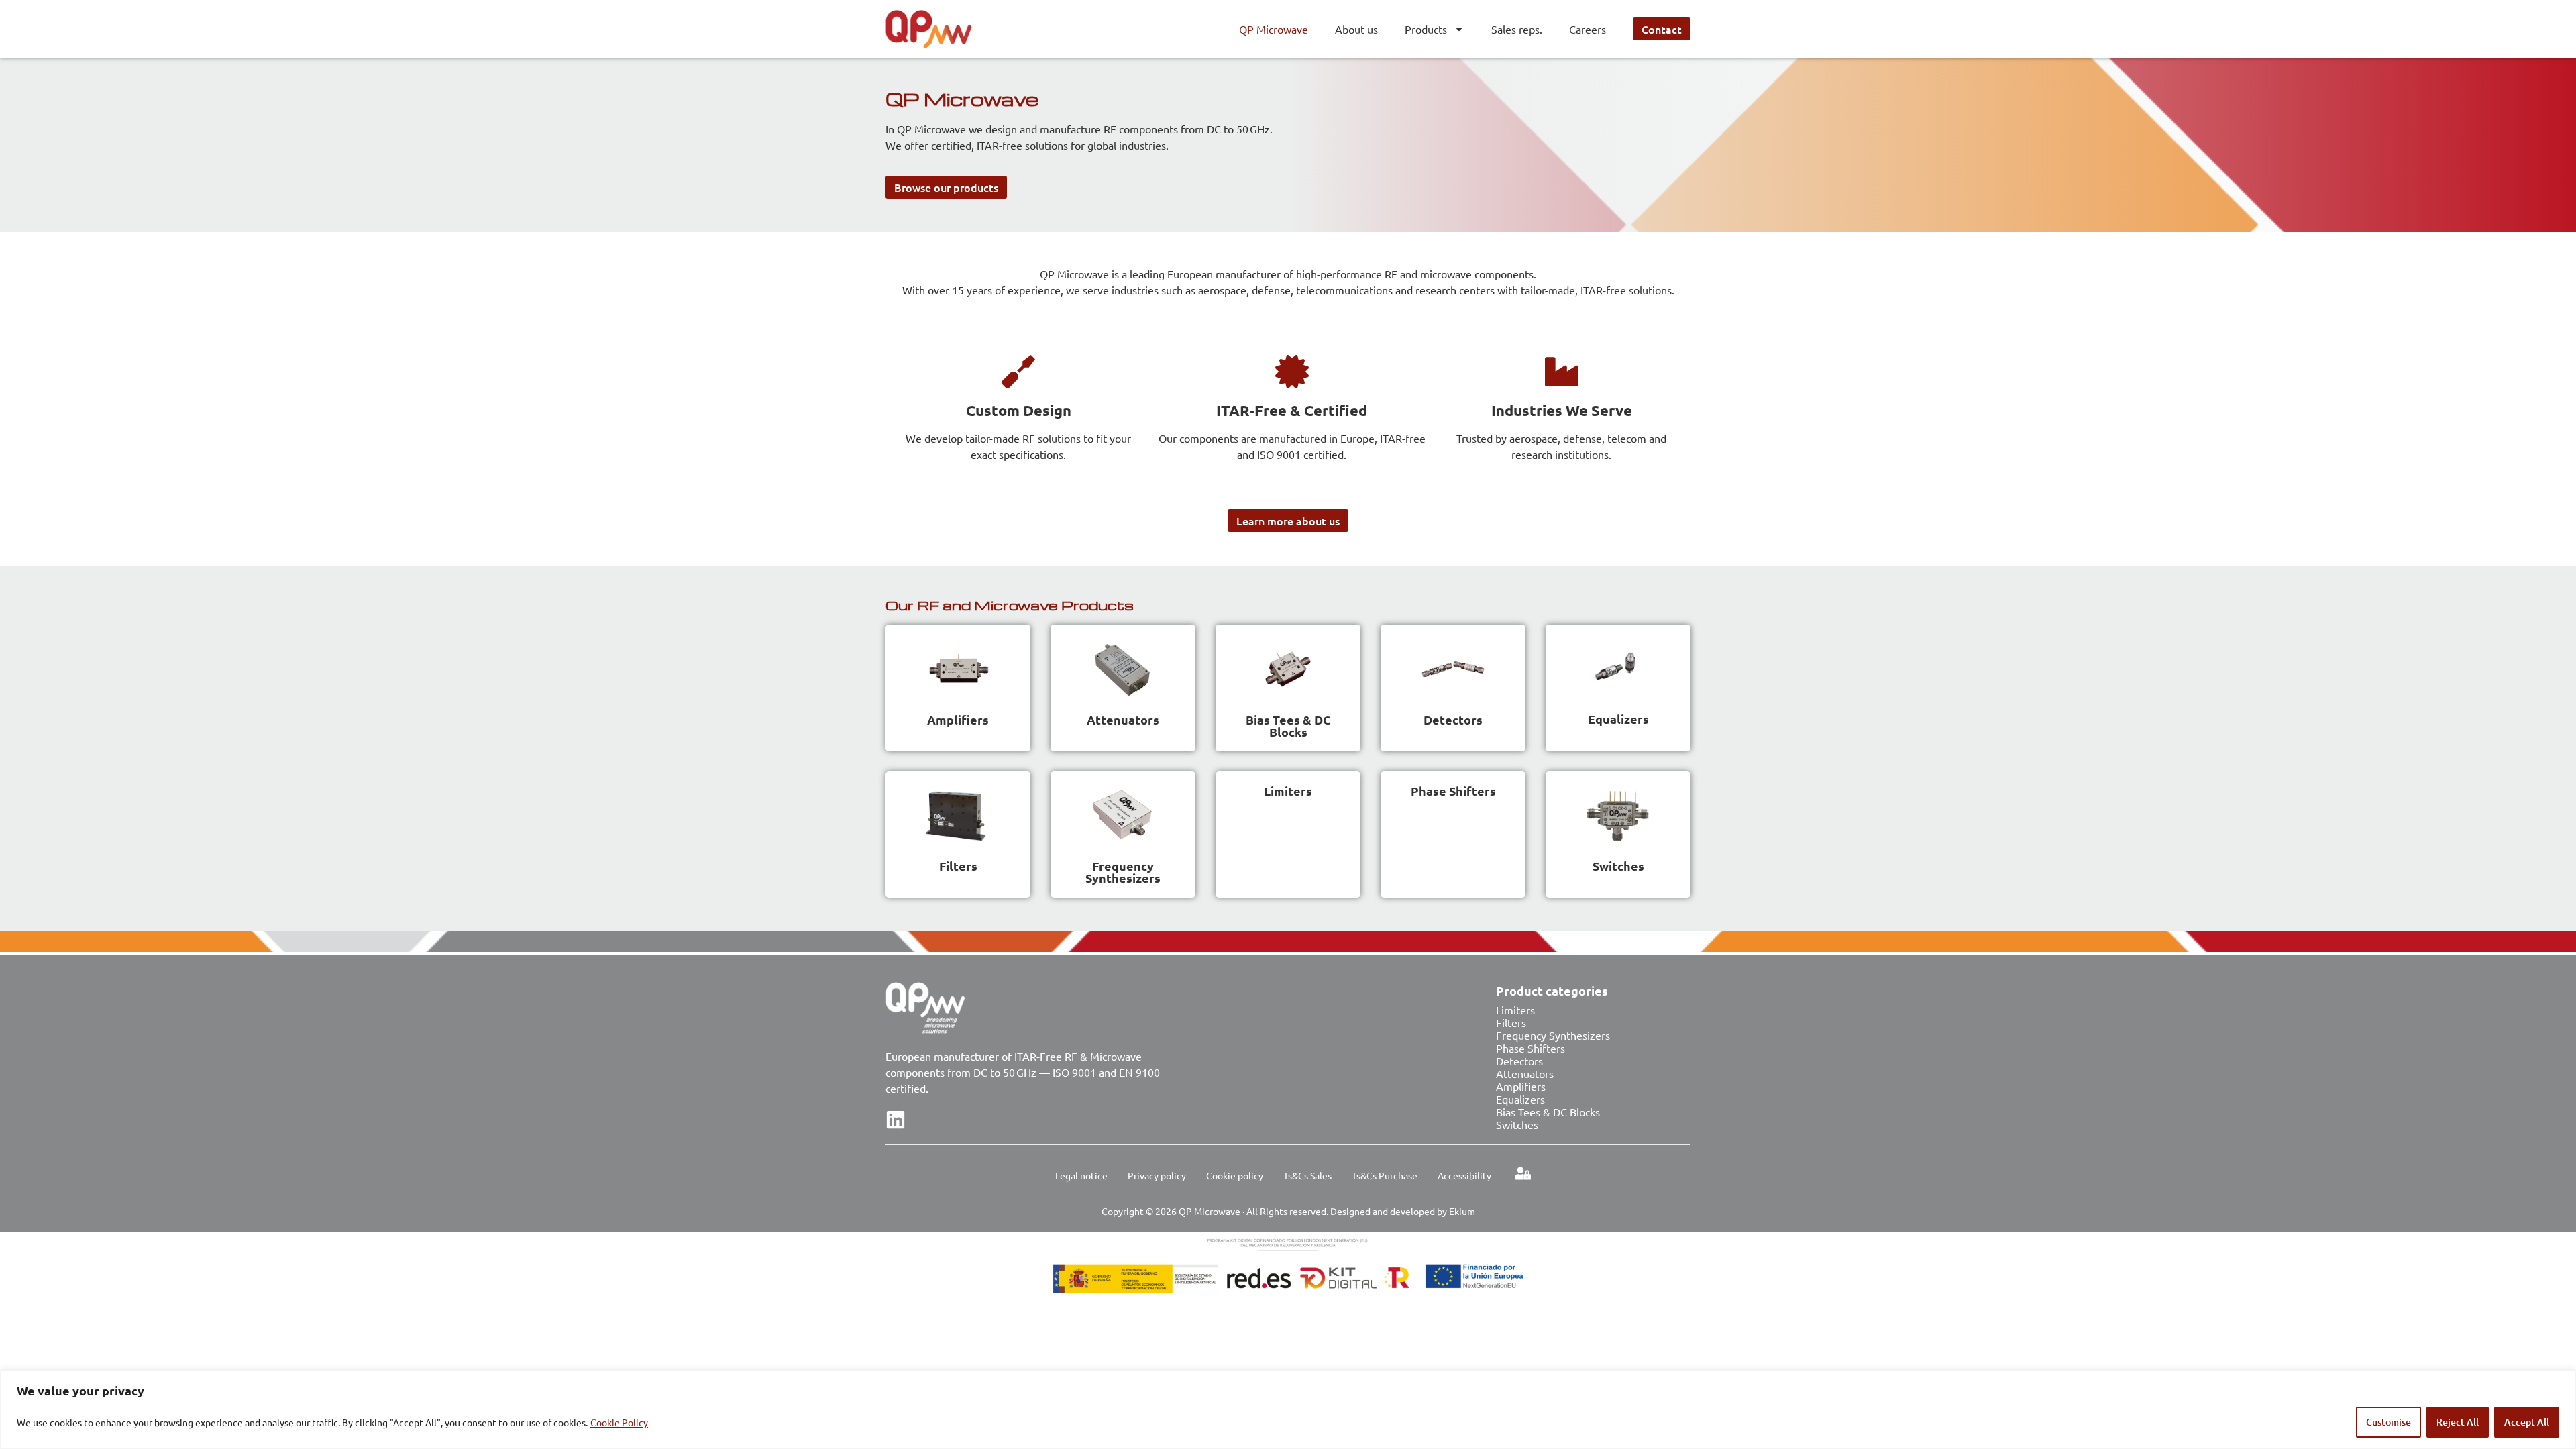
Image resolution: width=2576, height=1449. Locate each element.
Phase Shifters (1453, 791)
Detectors (1453, 719)
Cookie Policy (619, 1422)
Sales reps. (1517, 29)
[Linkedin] (896, 1120)
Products (1426, 29)
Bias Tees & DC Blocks (1288, 726)
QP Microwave (1274, 29)
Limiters (1288, 791)
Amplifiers (958, 719)
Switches (1618, 866)
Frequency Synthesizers (1123, 872)
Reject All (2458, 1422)
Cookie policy (1235, 1175)
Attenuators (1123, 719)
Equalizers (1618, 719)
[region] (1288, 1410)
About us (1356, 29)
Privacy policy (1157, 1175)
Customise (2389, 1422)
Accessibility (1464, 1175)
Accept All (2527, 1422)
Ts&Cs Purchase (1385, 1175)
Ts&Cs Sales (1307, 1175)
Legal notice (1081, 1175)
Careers (1588, 29)
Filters (958, 866)
